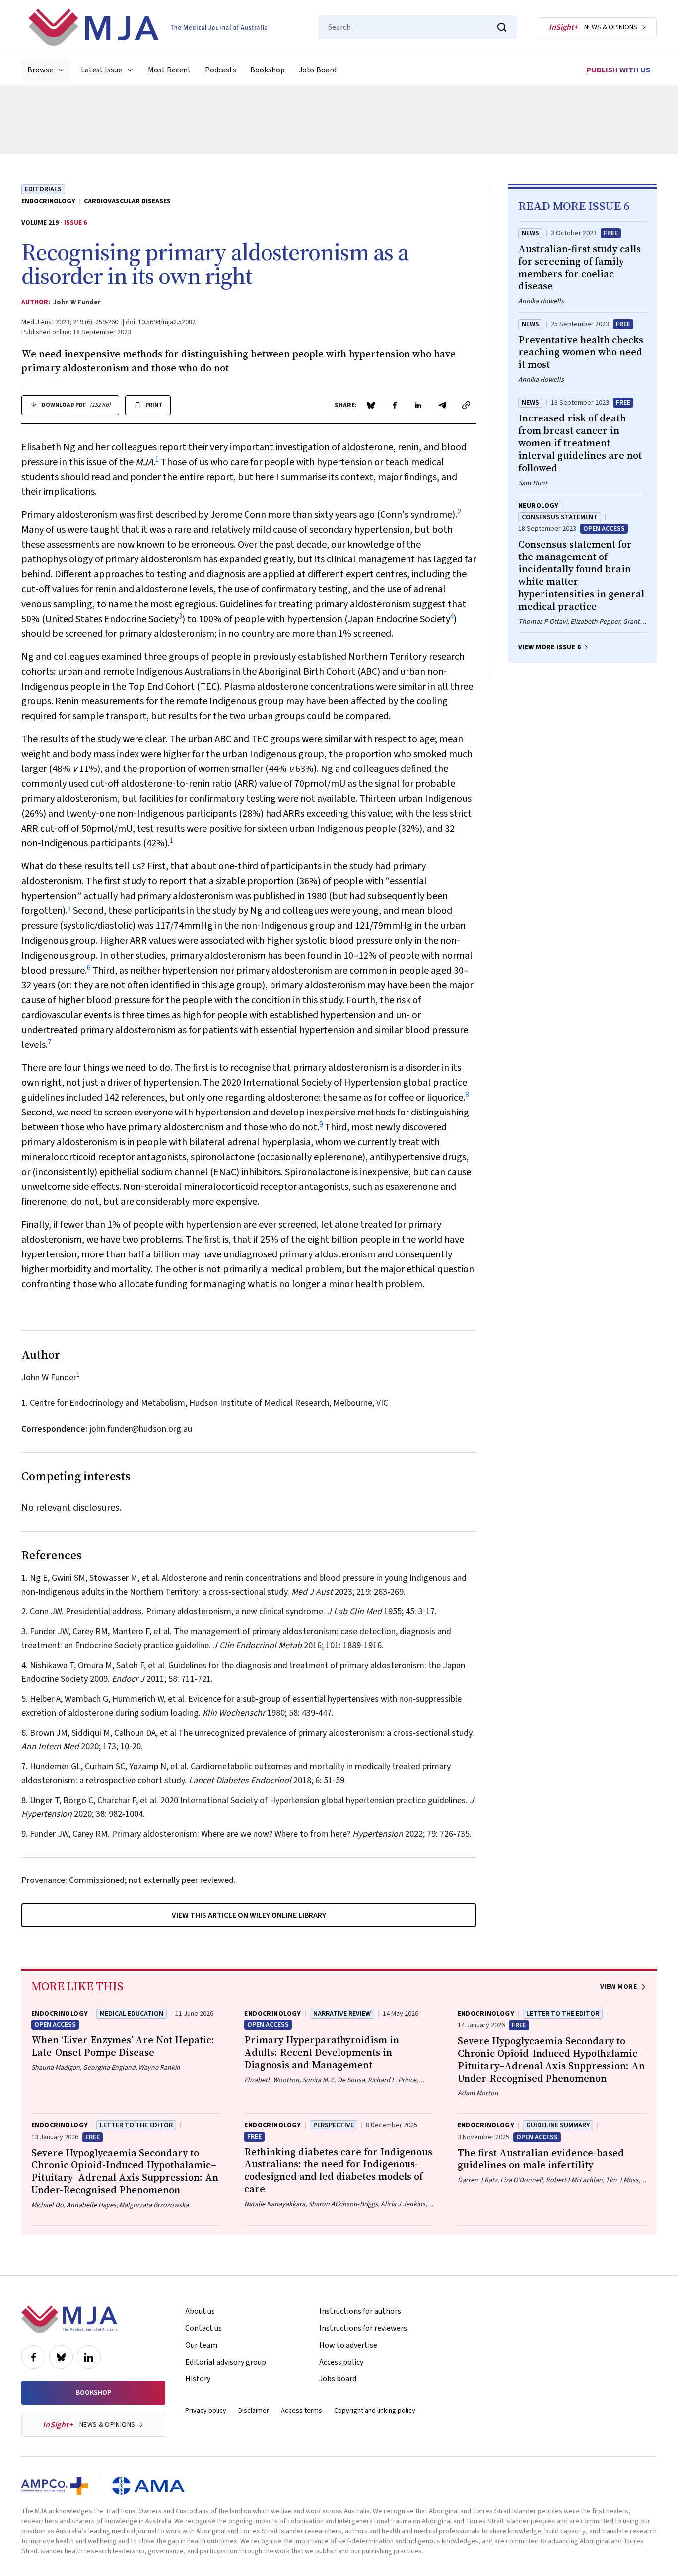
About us (200, 2311)
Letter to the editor (563, 2014)
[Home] (148, 27)
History (198, 2379)
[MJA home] (69, 2319)
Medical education (132, 2014)
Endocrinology (48, 201)
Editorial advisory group (226, 2362)
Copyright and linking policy (375, 2411)
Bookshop (268, 70)
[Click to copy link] (466, 405)
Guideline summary (558, 2125)
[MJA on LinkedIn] (89, 2357)
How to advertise (348, 2345)
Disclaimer (254, 2411)
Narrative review (342, 2014)
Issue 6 (75, 223)
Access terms (302, 2411)
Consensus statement (560, 517)
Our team (201, 2345)
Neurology (539, 506)
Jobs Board (318, 70)
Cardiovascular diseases (127, 201)
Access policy (341, 2362)
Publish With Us (618, 70)
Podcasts (221, 70)
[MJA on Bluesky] (61, 2357)
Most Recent (169, 70)
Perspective (334, 2125)
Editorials (43, 189)
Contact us (203, 2328)
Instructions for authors (360, 2311)
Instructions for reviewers (363, 2328)
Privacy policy (206, 2411)
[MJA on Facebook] (33, 2357)
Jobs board (338, 2379)
